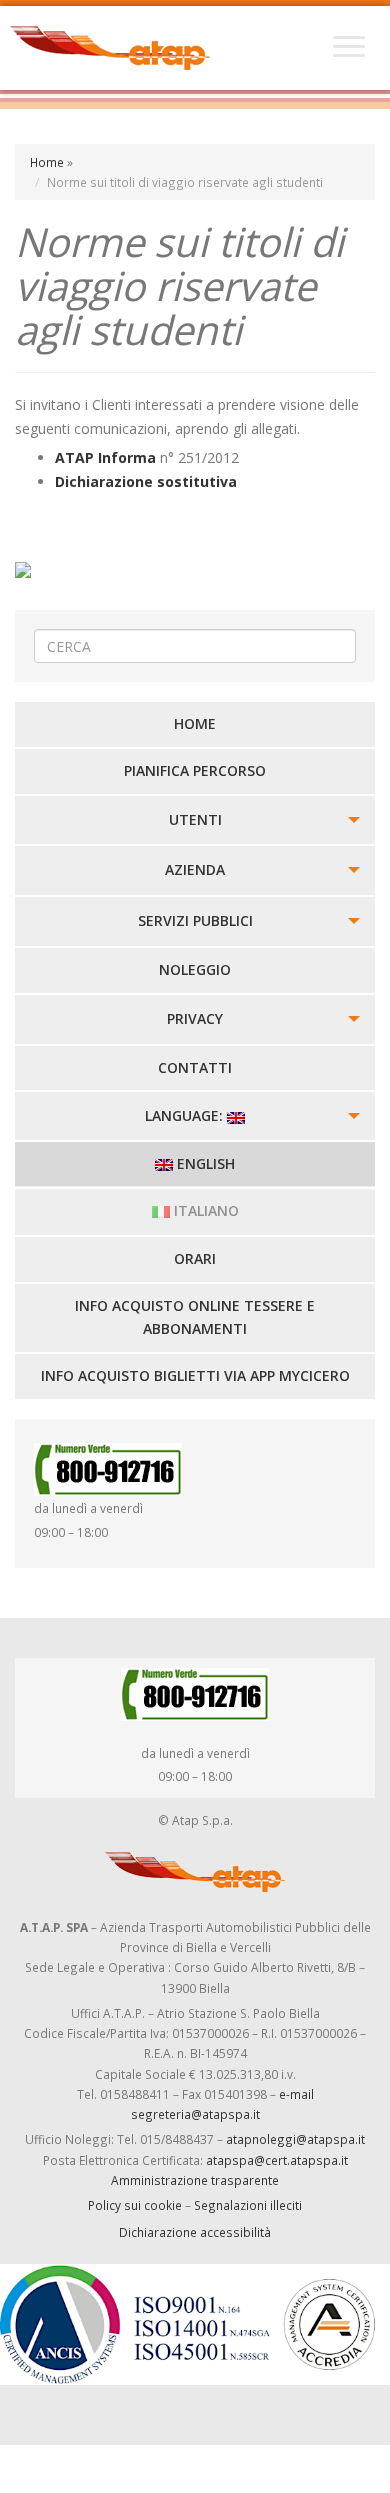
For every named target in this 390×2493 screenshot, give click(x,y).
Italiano (204, 1210)
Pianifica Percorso (195, 770)
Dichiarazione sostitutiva (146, 481)
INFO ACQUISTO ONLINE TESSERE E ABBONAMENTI (195, 1317)
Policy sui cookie (135, 2205)
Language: (186, 1115)
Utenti (195, 819)
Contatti (195, 1067)
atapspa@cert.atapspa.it (277, 2160)
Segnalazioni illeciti (248, 2205)
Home (47, 162)
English (204, 1163)
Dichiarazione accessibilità (195, 2232)
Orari (195, 1258)
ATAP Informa (105, 457)
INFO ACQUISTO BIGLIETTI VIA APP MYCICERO (195, 1375)
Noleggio (195, 969)
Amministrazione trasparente (195, 2180)
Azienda (195, 869)
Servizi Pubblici (195, 920)
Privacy (195, 1018)
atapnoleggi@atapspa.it (295, 2139)
